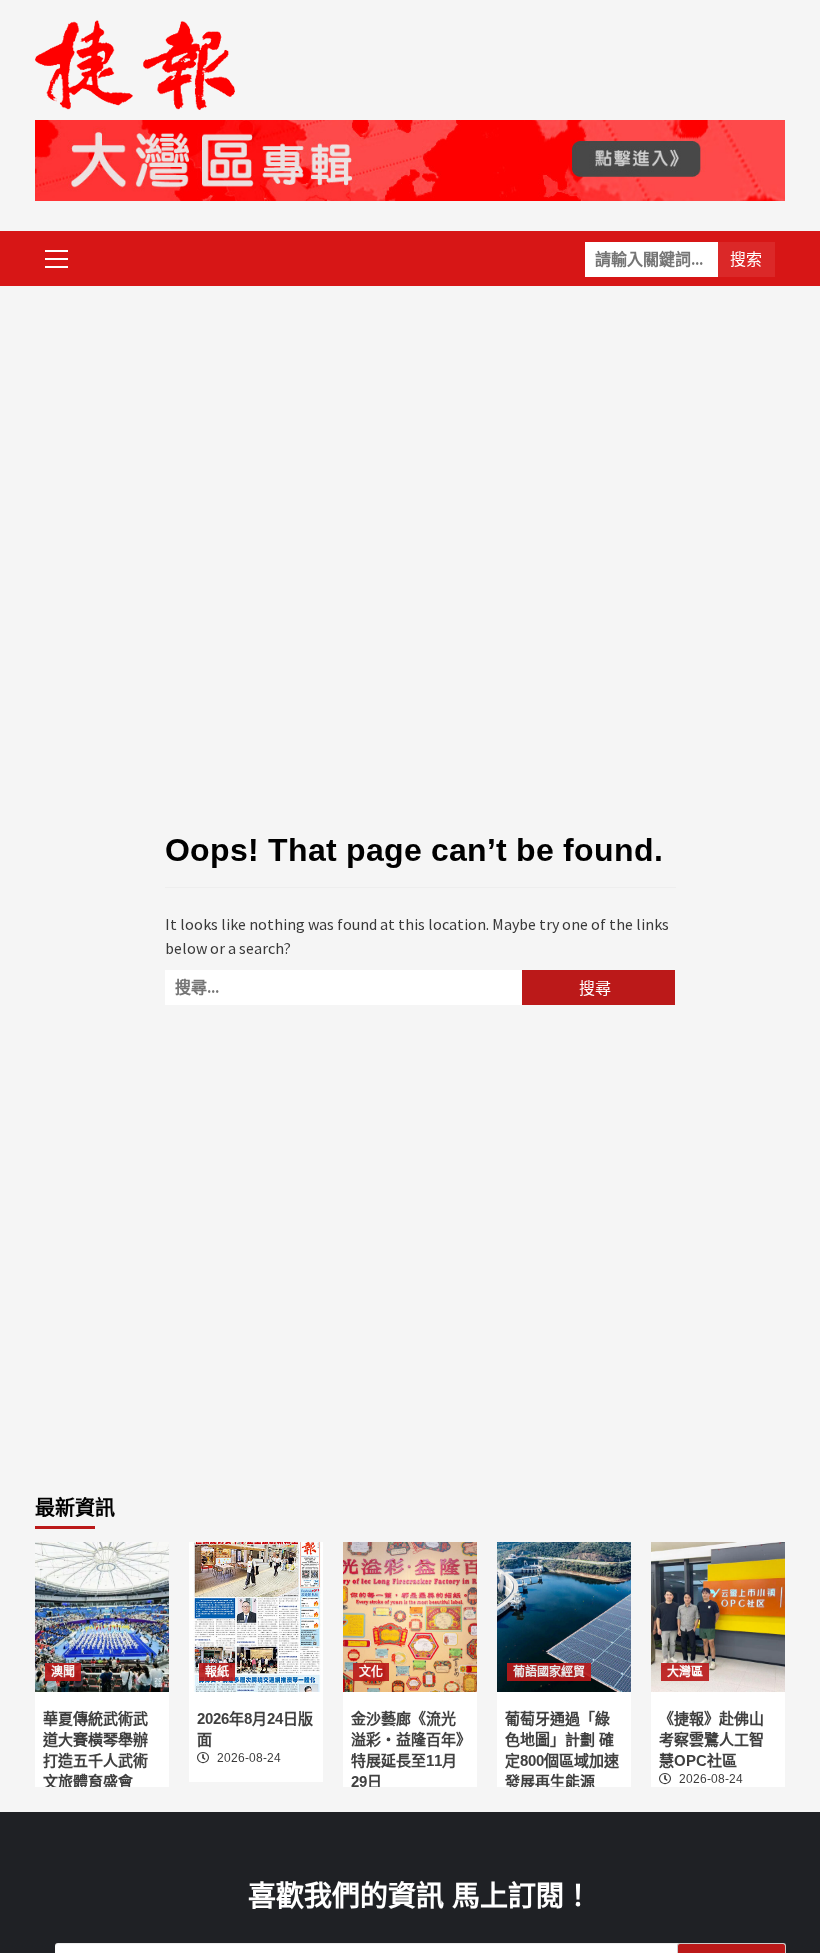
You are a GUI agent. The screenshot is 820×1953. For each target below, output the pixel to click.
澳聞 (63, 1672)
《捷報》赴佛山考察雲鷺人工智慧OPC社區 (711, 1739)
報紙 (217, 1672)
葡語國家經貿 (549, 1672)
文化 (371, 1672)
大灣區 (685, 1672)
